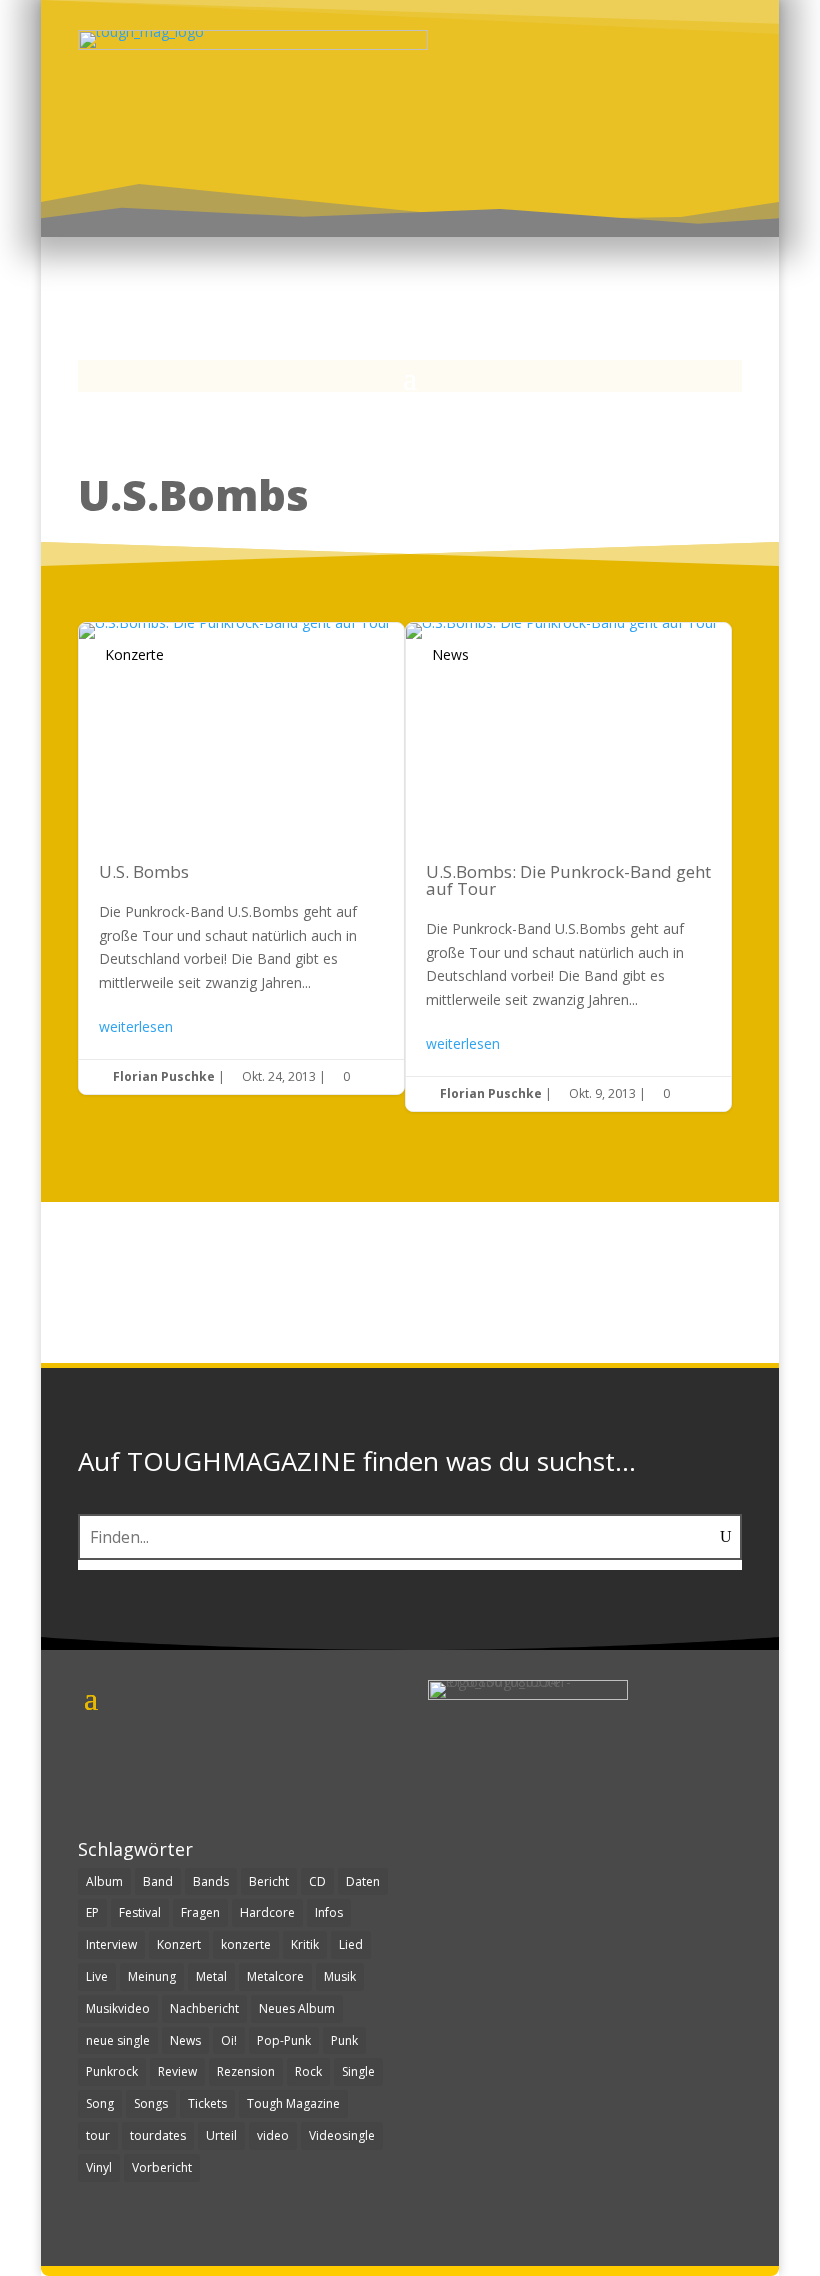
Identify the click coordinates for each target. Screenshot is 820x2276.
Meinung (152, 1976)
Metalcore (275, 1976)
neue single (118, 2040)
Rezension (246, 2071)
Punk (344, 2040)
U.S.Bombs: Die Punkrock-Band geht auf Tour (568, 867)
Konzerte (134, 654)
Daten (363, 1881)
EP (92, 1912)
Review (177, 2071)
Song (100, 2103)
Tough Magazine (293, 2103)
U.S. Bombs (241, 858)
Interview (111, 1944)
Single (358, 2071)
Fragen (200, 1912)
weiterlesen (136, 1026)
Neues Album (297, 2008)
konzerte (246, 1944)
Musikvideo (118, 2008)
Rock (308, 2071)
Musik (340, 1976)
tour (98, 2135)
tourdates (158, 2135)
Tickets (207, 2103)
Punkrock (112, 2071)
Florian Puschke (164, 1076)
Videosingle (342, 2135)
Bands (211, 1881)
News (450, 654)
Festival (140, 1912)
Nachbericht (204, 2008)
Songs (151, 2103)
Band (158, 1881)
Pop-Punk (284, 2040)
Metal (211, 1976)
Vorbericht (162, 2167)
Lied (351, 1944)
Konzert (179, 1944)
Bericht (269, 1881)
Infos (329, 1912)
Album (104, 1881)
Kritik (305, 1944)
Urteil (221, 2135)
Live (97, 1976)
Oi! (229, 2040)
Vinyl (99, 2167)
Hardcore (267, 1912)
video (273, 2135)
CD (317, 1881)
